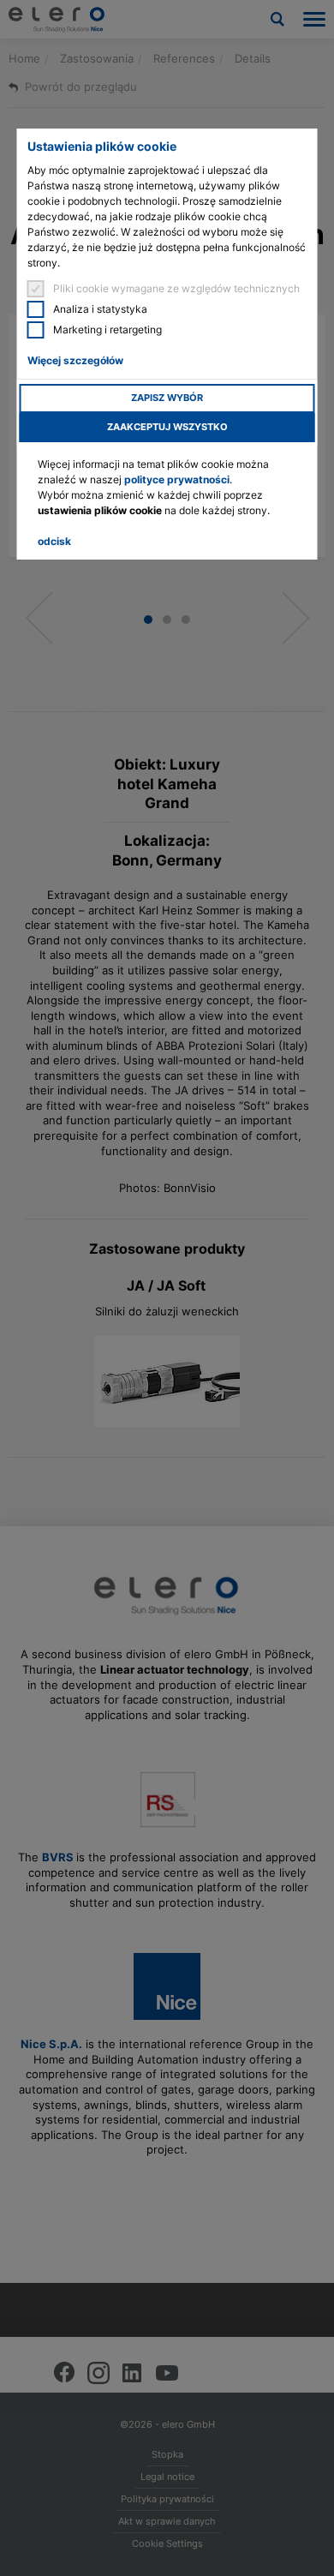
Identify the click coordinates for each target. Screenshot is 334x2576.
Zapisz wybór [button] (167, 398)
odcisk (54, 541)
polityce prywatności (177, 479)
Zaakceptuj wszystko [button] (167, 427)
